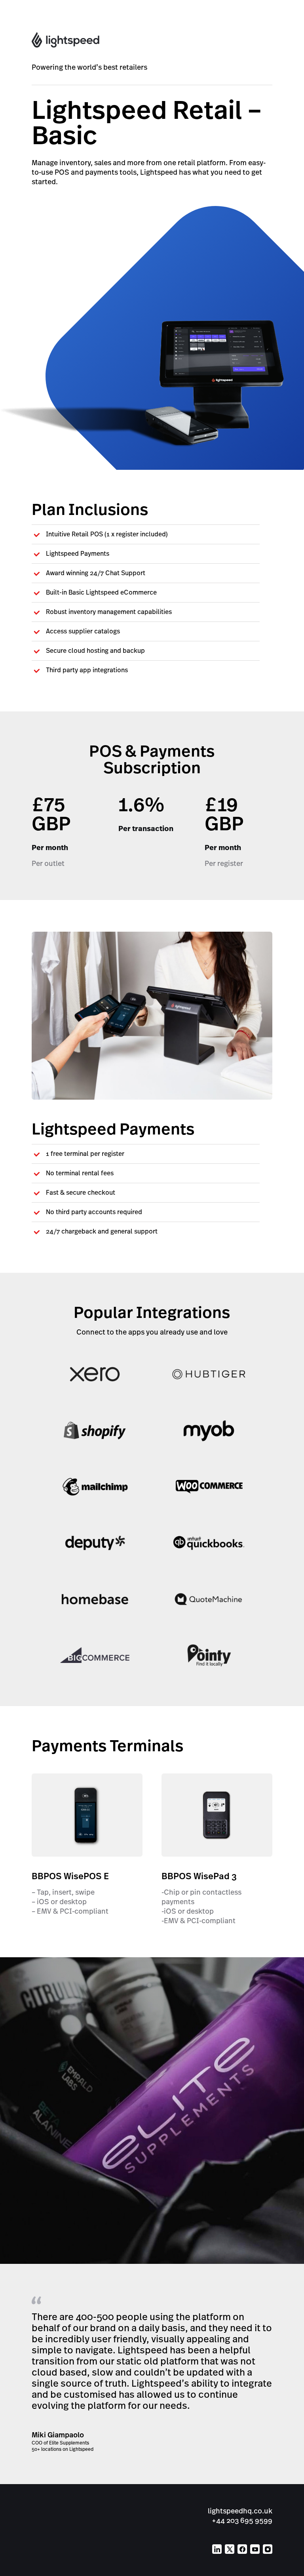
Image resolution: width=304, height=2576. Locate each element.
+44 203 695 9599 (242, 2520)
